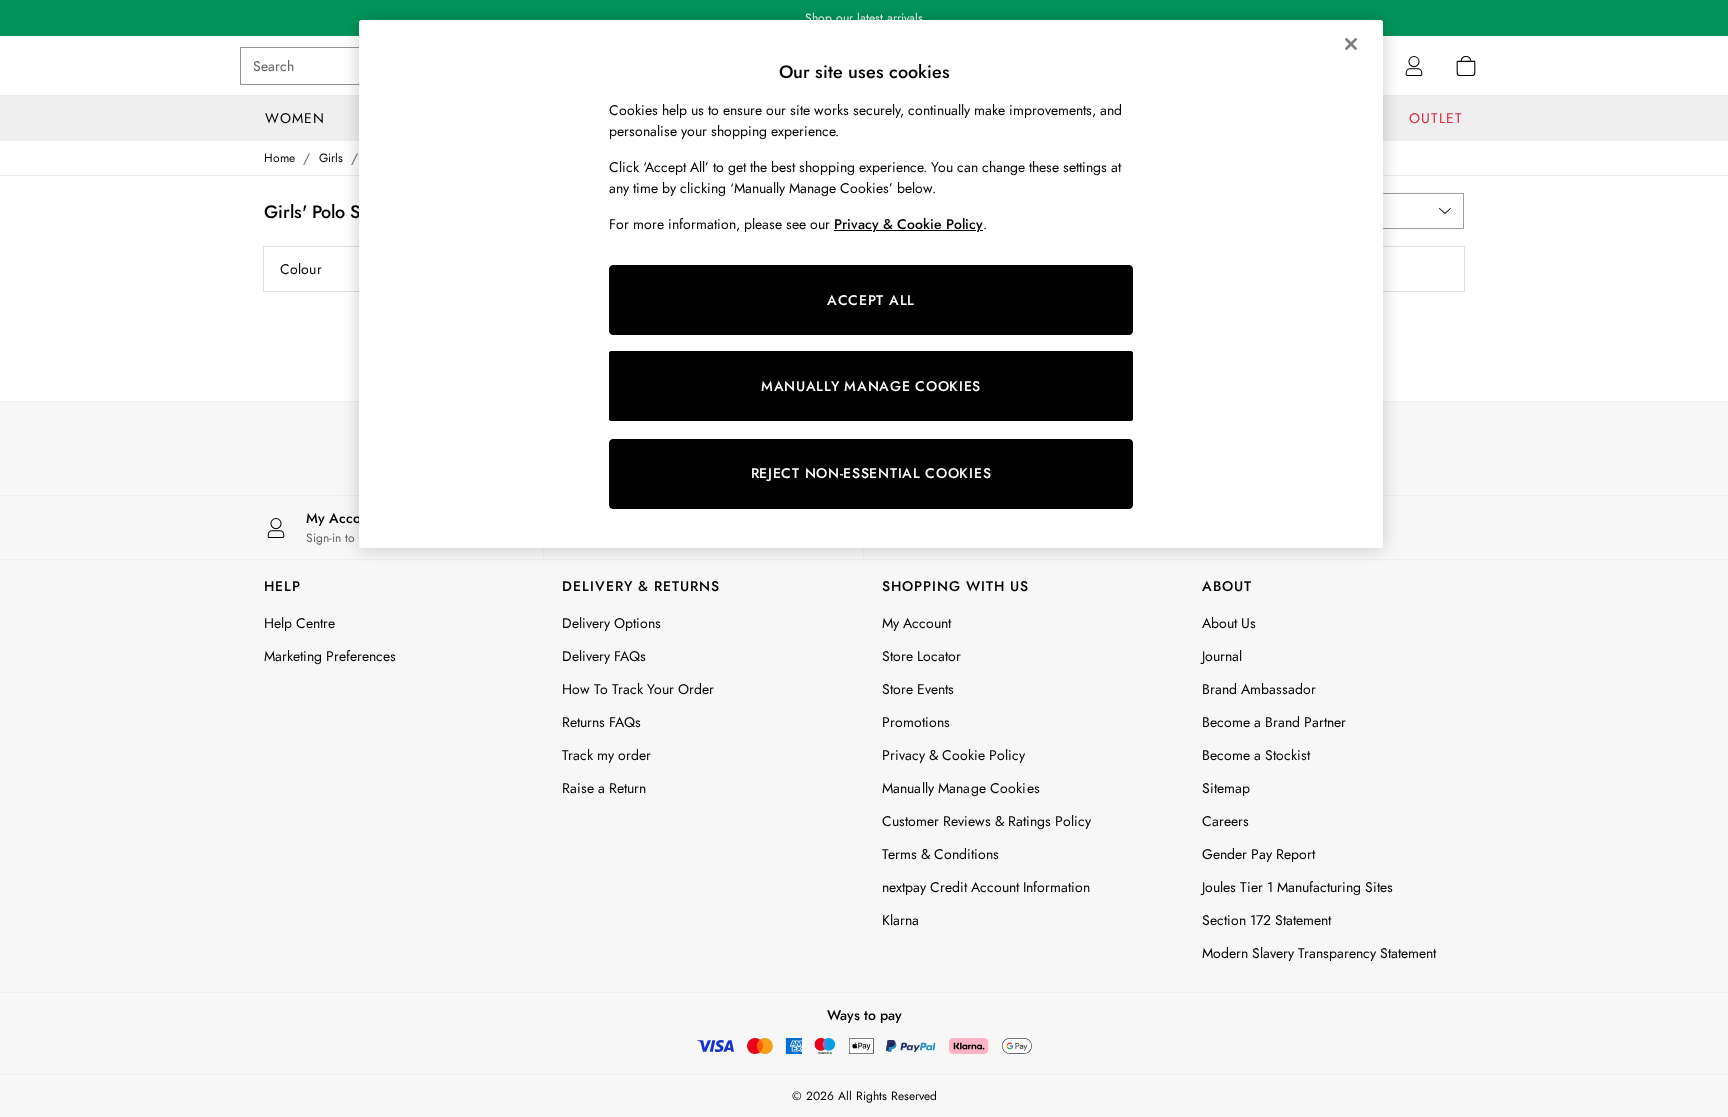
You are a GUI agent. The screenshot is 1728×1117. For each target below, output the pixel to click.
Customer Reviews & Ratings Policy (986, 821)
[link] (1414, 66)
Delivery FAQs (604, 656)
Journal (1222, 656)
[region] (871, 284)
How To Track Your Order (638, 689)
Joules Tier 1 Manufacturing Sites (1297, 887)
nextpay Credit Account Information (986, 887)
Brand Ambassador (1259, 689)
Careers (1225, 821)
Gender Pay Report (1258, 854)
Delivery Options (611, 623)
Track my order (606, 755)
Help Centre (299, 623)
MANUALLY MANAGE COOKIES (871, 386)
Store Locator (921, 656)
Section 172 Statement (1266, 920)
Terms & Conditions (940, 854)
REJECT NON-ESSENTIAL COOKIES (871, 473)
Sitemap (1226, 788)
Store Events (918, 689)
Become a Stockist (1256, 755)
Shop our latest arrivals (864, 18)
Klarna (900, 920)
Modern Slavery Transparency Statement (1319, 953)
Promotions (916, 722)
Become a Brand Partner (1274, 722)
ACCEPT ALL (871, 300)
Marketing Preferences (330, 656)
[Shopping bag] (1466, 66)
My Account (916, 623)
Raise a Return (604, 788)
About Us (1229, 623)
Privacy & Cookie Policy (953, 755)
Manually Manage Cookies (961, 788)
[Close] (1351, 44)
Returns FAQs (601, 722)
